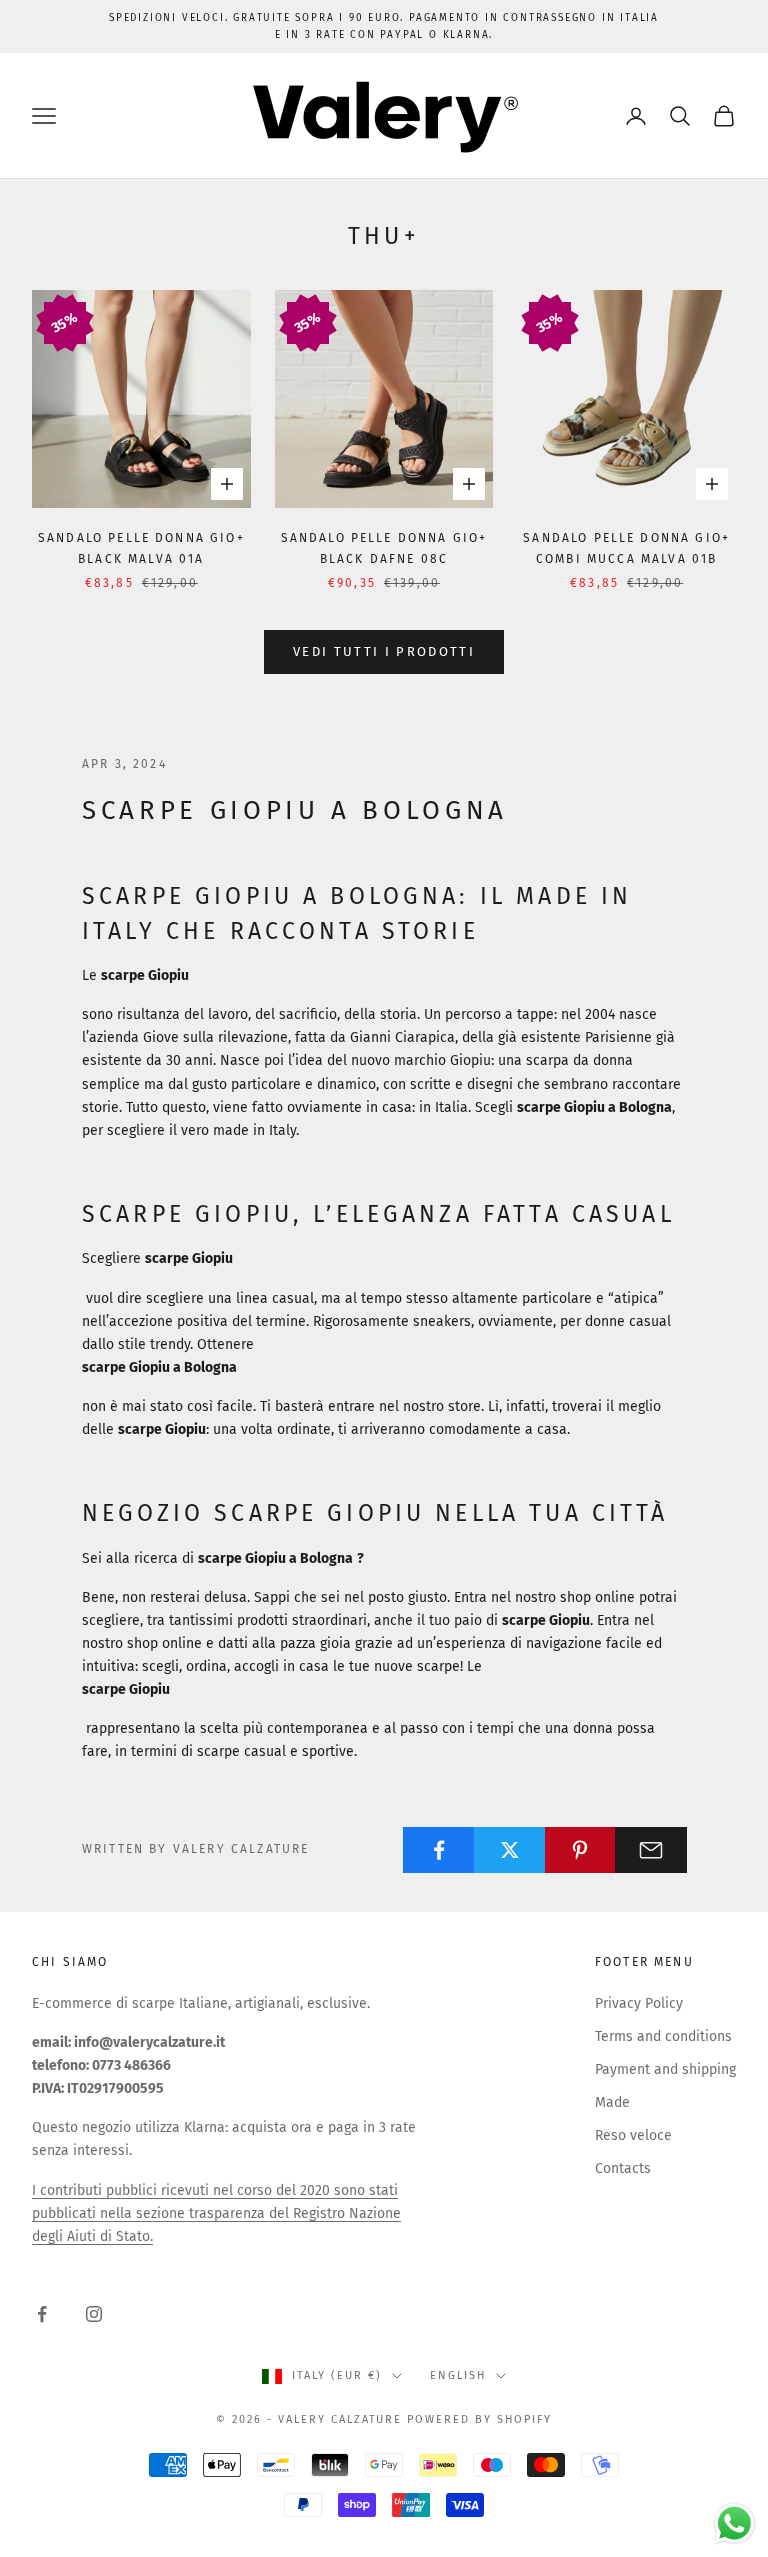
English (458, 2375)
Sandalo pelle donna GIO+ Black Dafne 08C (384, 548)
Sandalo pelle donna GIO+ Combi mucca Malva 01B (626, 548)
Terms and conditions (663, 2036)
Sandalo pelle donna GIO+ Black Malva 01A (141, 548)
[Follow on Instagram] (94, 2314)
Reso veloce (633, 2135)
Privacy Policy (639, 2003)
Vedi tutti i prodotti (384, 651)
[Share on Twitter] (510, 1850)
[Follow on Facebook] (42, 2314)
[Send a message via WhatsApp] (734, 2523)
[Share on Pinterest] (581, 1850)
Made (612, 2102)
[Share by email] (651, 1850)
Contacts (623, 2168)
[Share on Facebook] (439, 1850)
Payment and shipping (665, 2069)
